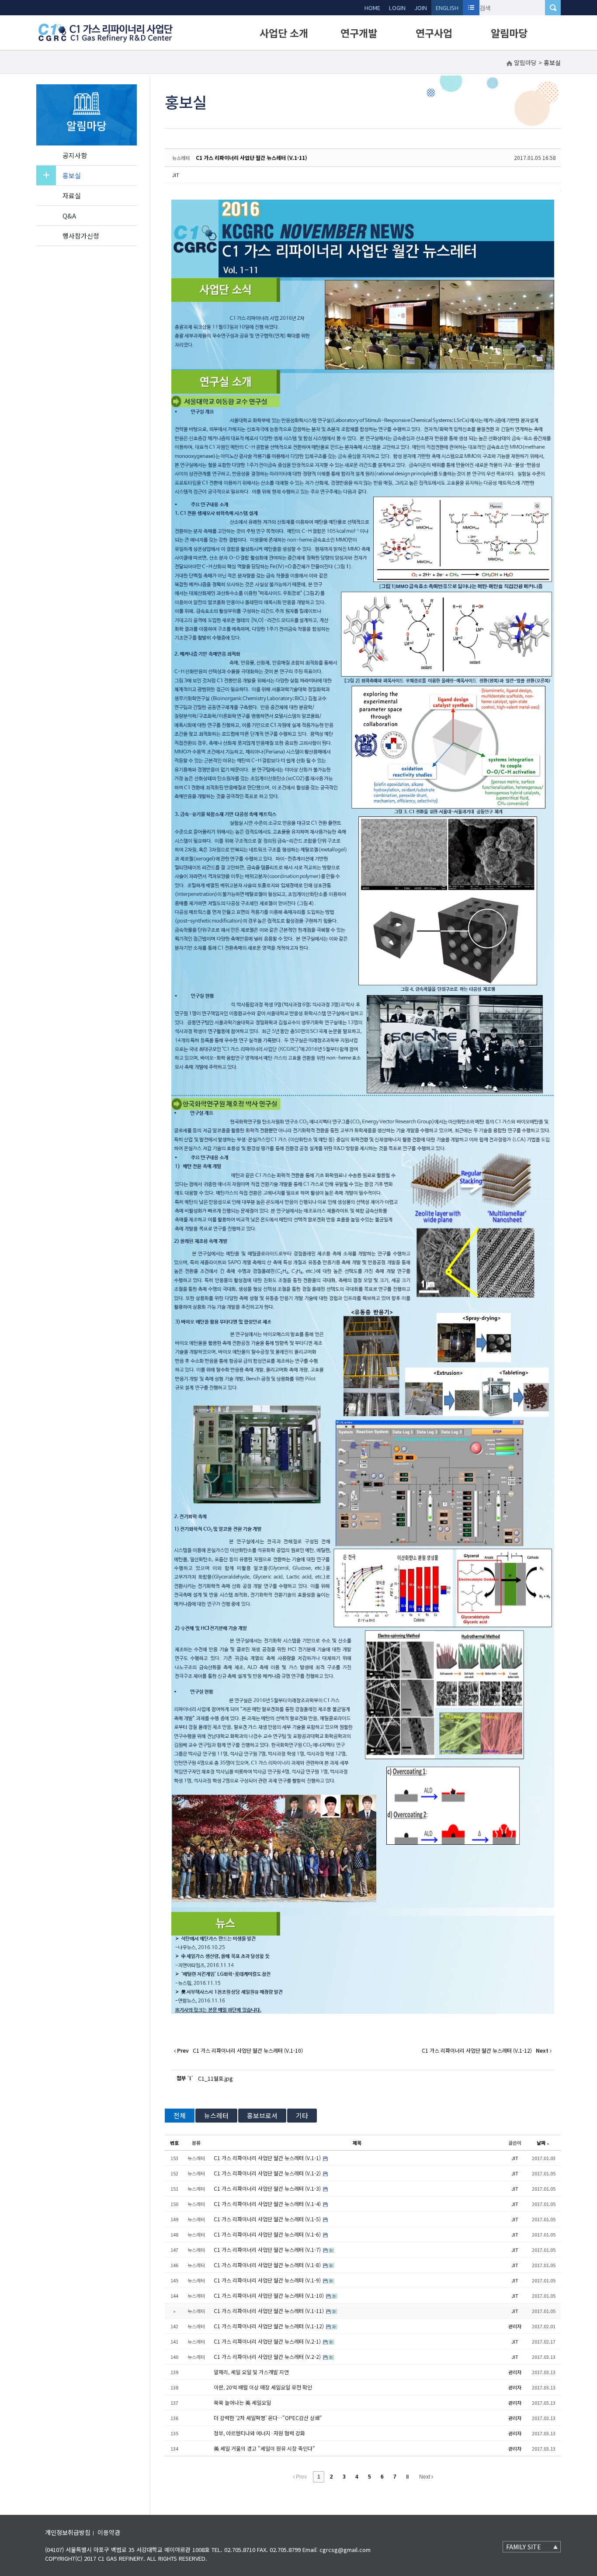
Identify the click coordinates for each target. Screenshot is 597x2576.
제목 (357, 2143)
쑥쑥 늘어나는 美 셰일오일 (242, 2402)
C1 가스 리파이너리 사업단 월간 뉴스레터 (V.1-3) (268, 2188)
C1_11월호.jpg (215, 2078)
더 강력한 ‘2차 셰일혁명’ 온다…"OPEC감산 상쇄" (268, 2418)
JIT (176, 175)
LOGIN (397, 8)
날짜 (541, 2143)
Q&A (69, 216)
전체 (180, 2115)
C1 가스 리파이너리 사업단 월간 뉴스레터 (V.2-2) (268, 2356)
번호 (174, 2143)
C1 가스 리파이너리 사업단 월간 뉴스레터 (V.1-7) (268, 2249)
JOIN (421, 8)
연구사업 (434, 33)
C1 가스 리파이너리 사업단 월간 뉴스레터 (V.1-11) (252, 157)
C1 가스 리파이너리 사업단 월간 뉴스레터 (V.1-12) (269, 2326)
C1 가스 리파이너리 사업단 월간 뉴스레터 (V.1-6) (268, 2234)
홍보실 (72, 175)
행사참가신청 (81, 236)
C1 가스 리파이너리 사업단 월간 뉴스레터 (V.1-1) (268, 2158)
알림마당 (509, 33)
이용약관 (109, 2532)
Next (425, 2477)
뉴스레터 (216, 2115)
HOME (372, 8)
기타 (302, 2115)
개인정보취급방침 (68, 2532)
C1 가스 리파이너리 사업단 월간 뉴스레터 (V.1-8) (268, 2265)
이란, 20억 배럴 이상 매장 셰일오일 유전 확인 (263, 2387)
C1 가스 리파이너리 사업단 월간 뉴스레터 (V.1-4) (268, 2204)
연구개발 (359, 33)
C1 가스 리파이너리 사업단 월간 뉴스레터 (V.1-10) (269, 2295)
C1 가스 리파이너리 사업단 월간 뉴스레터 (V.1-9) (268, 2280)
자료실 (72, 195)
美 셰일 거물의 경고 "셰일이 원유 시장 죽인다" (264, 2448)
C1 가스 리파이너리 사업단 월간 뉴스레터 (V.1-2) (268, 2173)
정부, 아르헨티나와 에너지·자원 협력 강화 (259, 2433)
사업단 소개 (284, 33)
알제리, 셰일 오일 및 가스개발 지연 (251, 2372)
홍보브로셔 (262, 2115)
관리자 (515, 2326)
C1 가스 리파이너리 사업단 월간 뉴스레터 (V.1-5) (268, 2219)
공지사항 (75, 155)
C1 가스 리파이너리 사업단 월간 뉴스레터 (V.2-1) (268, 2341)
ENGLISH (447, 8)
